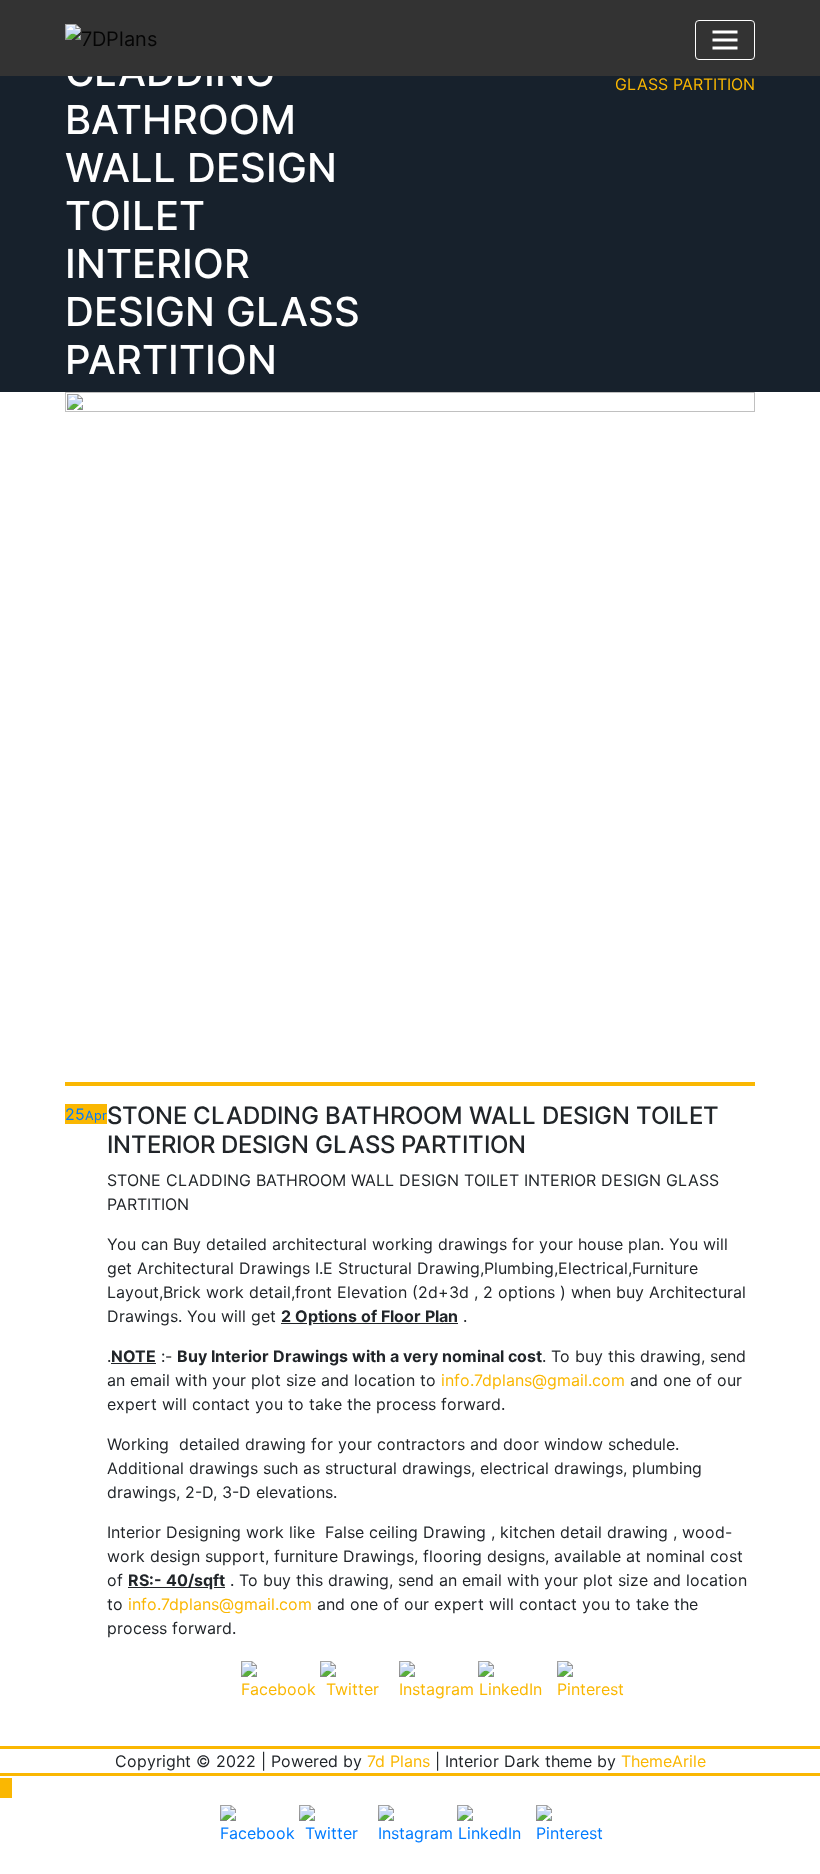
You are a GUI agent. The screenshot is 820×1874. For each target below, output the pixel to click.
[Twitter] (352, 1693)
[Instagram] (431, 1693)
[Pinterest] (589, 1693)
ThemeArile (663, 1761)
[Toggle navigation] (725, 40)
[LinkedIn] (510, 1693)
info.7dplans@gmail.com (533, 1380)
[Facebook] (273, 1693)
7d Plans (398, 1761)
